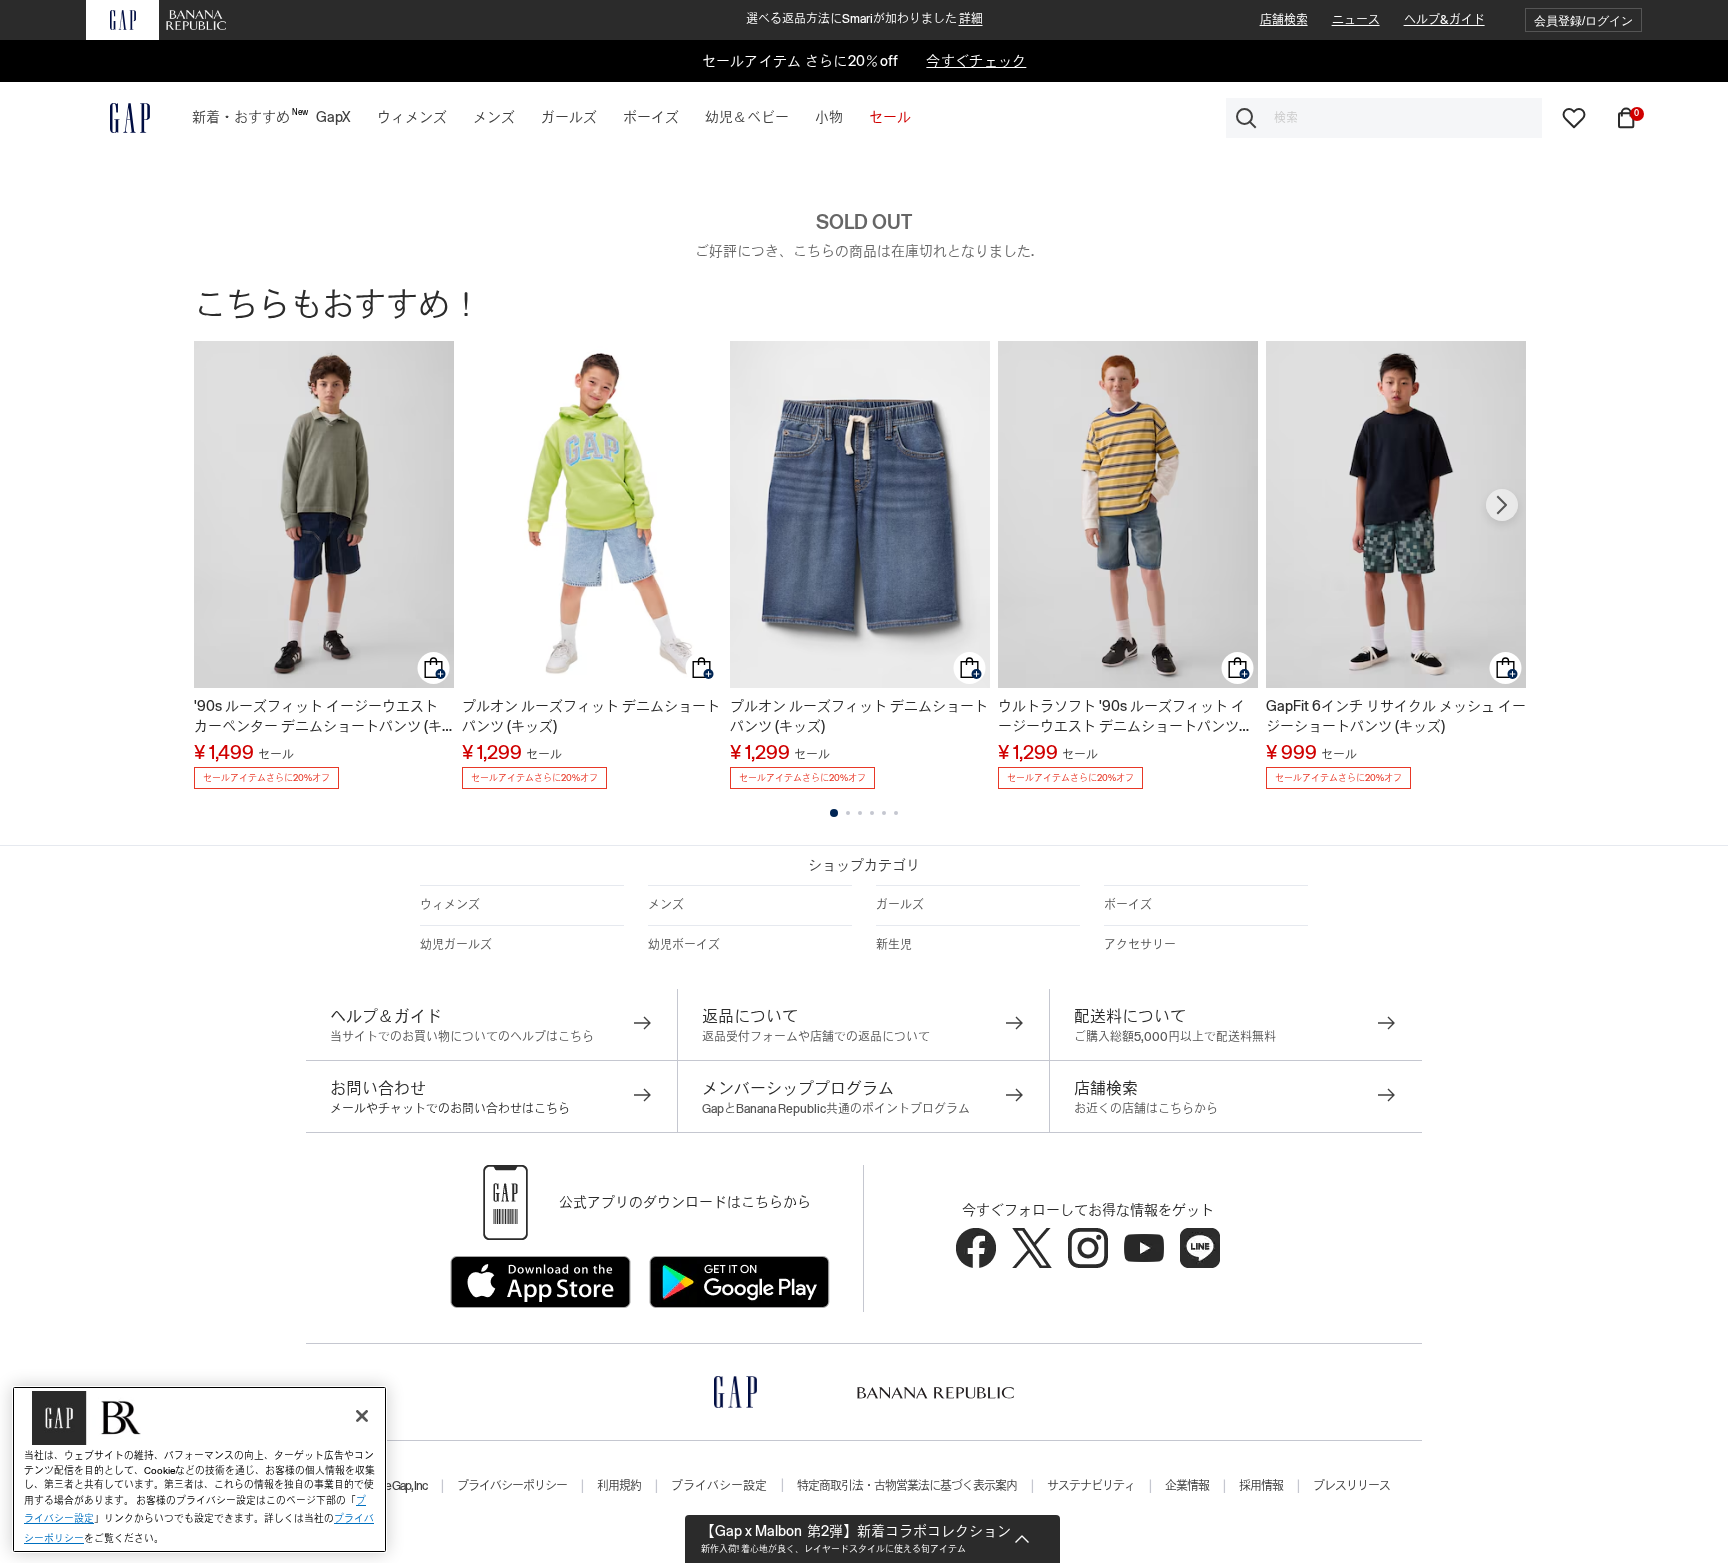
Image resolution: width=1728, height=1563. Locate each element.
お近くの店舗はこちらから (1146, 1109)
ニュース (1356, 20)
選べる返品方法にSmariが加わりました (864, 19)
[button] (1583, 20)
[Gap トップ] (118, 118)
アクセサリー (1140, 945)
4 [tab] (872, 813)
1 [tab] (834, 813)
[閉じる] (362, 1416)
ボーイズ (1128, 905)
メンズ (666, 905)
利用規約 (619, 1486)
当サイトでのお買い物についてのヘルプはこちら (462, 1037)
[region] (199, 1469)
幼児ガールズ (456, 945)
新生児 (894, 945)
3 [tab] (860, 813)
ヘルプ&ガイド (1444, 20)
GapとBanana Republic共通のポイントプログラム (836, 1109)
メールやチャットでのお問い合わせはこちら (450, 1109)
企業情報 (1187, 1486)
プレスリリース (1351, 1486)
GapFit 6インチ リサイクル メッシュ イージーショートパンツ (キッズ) (1396, 716)
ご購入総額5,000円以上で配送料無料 (1175, 1037)
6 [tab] (896, 813)
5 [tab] (884, 813)
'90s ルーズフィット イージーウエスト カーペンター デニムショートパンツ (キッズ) (318, 717)
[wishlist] (1574, 117)
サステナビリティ (1091, 1486)
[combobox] (1384, 118)
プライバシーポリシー (512, 1486)
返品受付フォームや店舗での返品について (816, 1037)
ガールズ (900, 905)
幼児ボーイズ (684, 945)
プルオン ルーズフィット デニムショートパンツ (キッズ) (591, 716)
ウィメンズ (450, 905)
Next (1502, 505)
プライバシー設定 (719, 1486)
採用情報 (1261, 1486)
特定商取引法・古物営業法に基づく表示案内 (907, 1486)
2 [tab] (848, 813)
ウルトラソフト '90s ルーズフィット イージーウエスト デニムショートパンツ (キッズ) (1121, 717)
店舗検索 (1284, 20)
